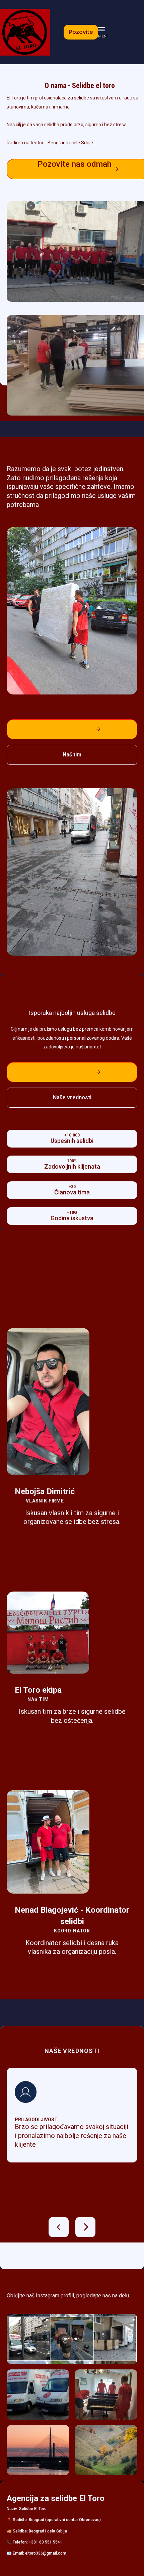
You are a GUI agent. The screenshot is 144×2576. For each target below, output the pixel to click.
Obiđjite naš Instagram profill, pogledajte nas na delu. (68, 2296)
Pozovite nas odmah (72, 729)
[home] (25, 32)
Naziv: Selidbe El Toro (27, 2509)
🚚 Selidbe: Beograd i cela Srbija (37, 2531)
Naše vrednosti (72, 1097)
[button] (103, 32)
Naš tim (72, 755)
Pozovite (81, 32)
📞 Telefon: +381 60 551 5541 (34, 2542)
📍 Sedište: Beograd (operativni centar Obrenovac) (54, 2520)
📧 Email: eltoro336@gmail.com (37, 2553)
